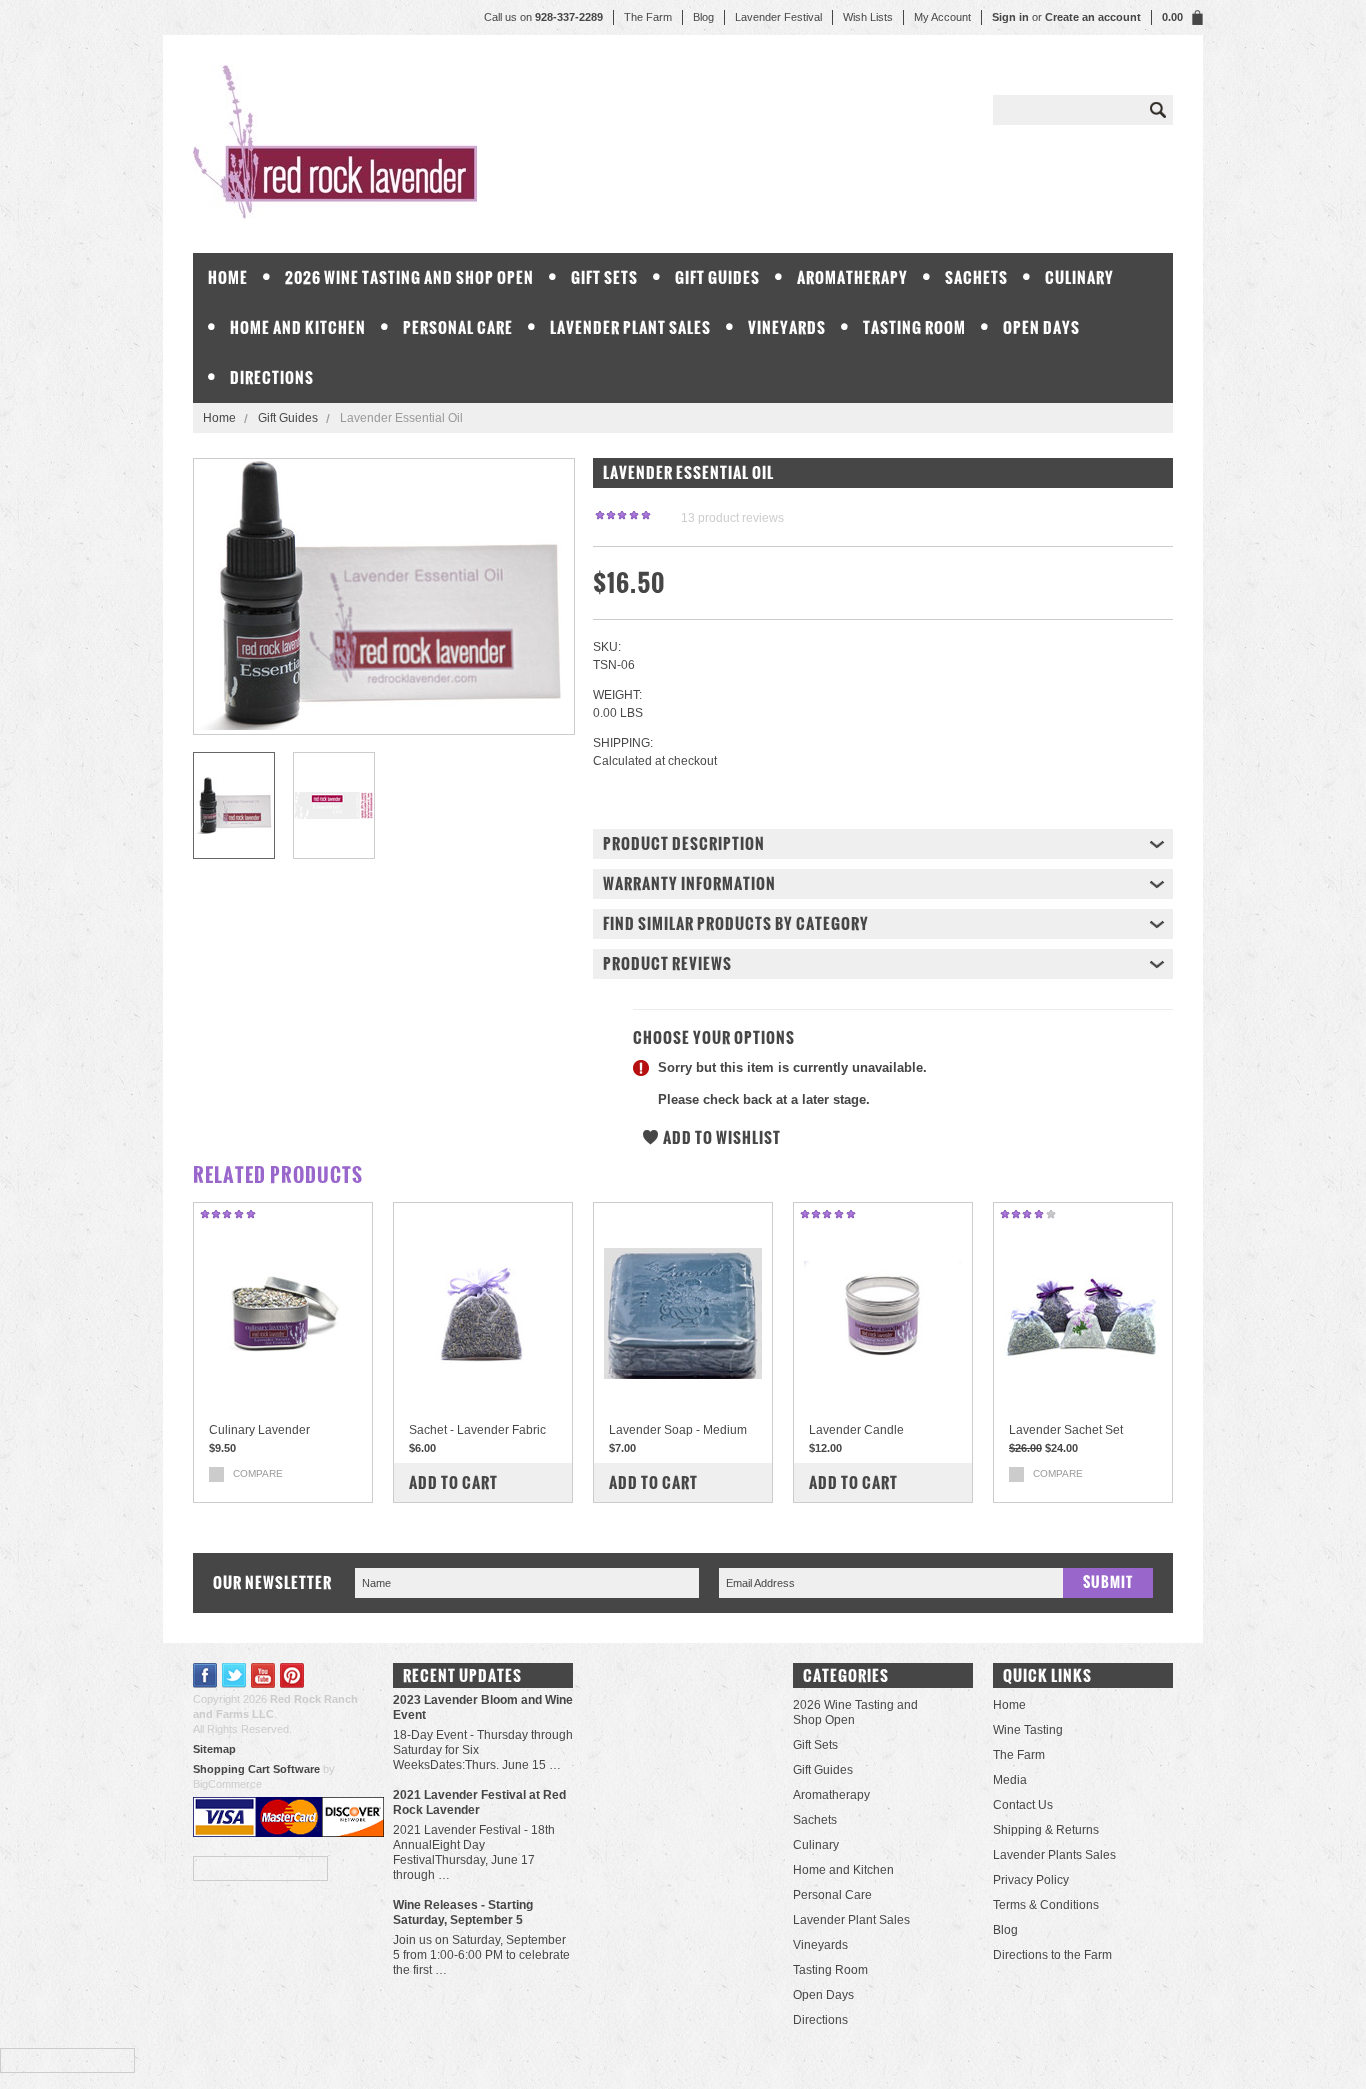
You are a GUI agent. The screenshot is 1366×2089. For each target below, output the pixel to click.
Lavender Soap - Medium (678, 1430)
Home (219, 418)
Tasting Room (914, 327)
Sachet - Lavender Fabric (477, 1430)
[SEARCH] (1158, 110)
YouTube (263, 1675)
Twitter (234, 1675)
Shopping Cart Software (256, 1769)
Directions (272, 377)
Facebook (205, 1675)
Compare (258, 1473)
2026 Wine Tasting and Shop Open (409, 277)
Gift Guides (717, 277)
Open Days (1041, 327)
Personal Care (458, 327)
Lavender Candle (856, 1430)
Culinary (1079, 277)
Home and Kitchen (298, 327)
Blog (703, 17)
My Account (942, 17)
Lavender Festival (778, 17)
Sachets (976, 277)
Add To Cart (453, 1482)
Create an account (1093, 17)
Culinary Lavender (259, 1430)
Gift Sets (604, 277)
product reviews (732, 518)
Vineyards (787, 327)
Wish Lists (868, 17)
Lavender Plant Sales (630, 327)
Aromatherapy (852, 277)
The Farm (648, 17)
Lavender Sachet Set (1066, 1430)
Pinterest (292, 1675)
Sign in (1010, 17)
